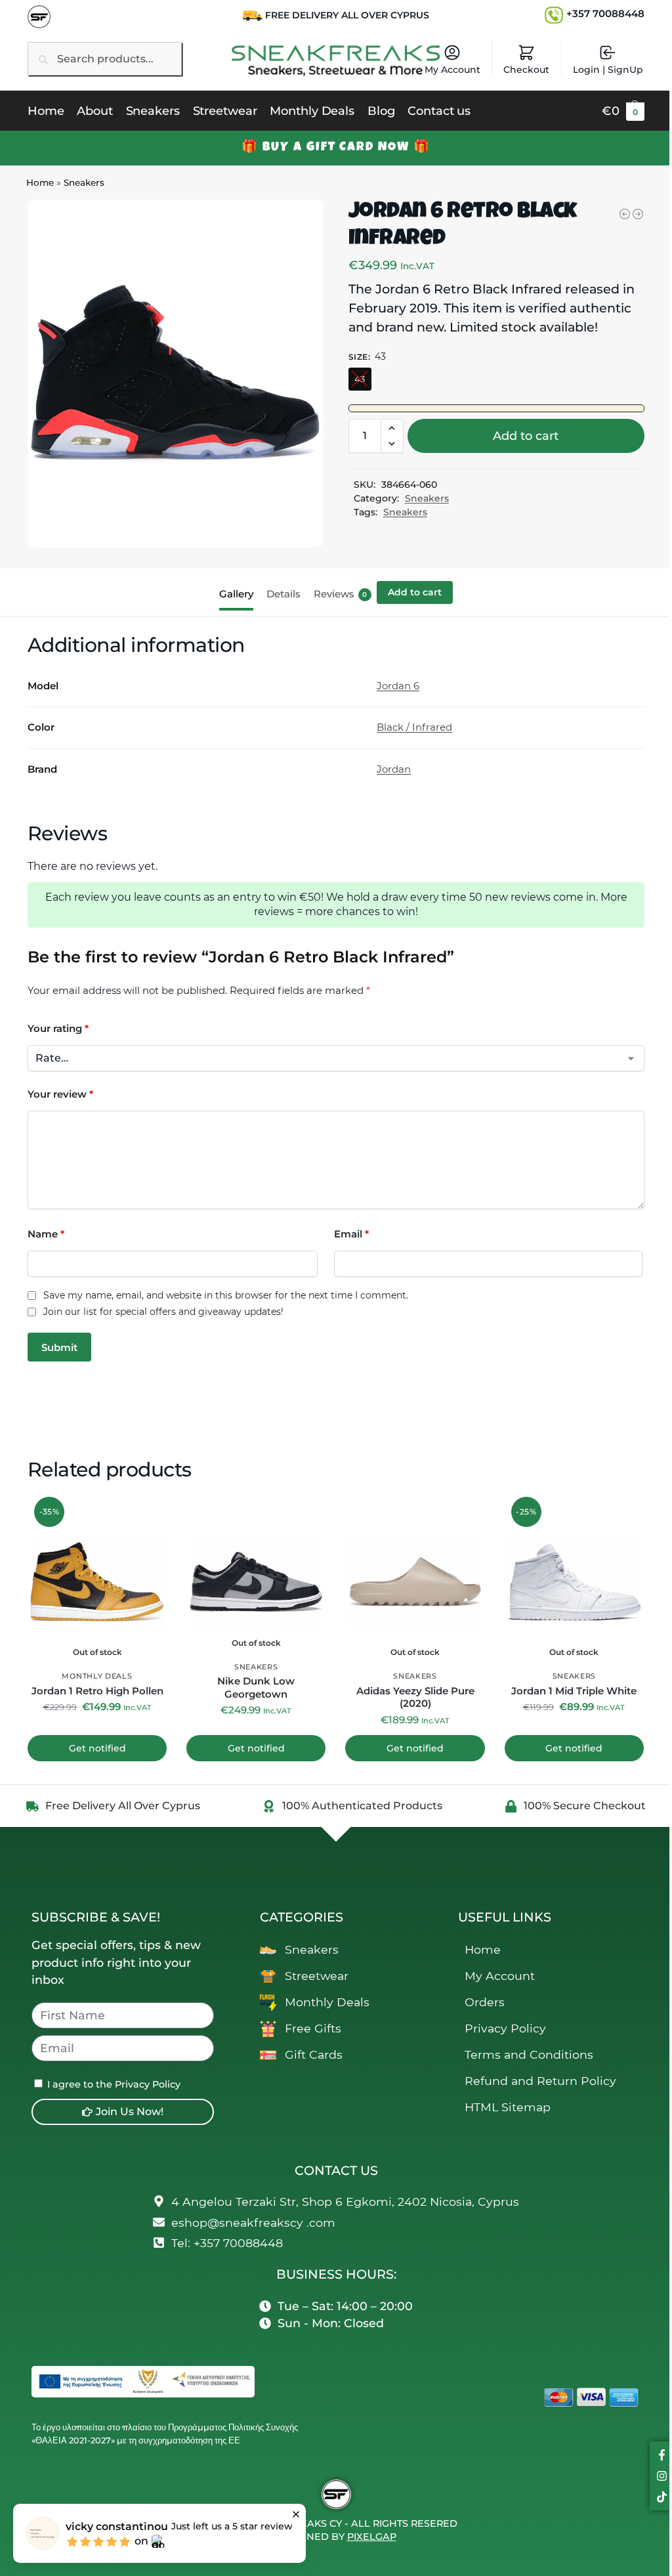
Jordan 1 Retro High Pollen (97, 1691)
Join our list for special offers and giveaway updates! (163, 1312)
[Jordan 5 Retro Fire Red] (625, 214)
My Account (452, 70)
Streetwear (317, 1976)
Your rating (58, 1028)
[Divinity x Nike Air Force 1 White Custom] (638, 214)
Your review (60, 1094)
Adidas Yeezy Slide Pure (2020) (415, 1697)
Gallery (236, 594)
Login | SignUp (608, 70)
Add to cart (526, 436)
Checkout (526, 70)
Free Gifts (313, 2028)
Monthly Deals (97, 1676)
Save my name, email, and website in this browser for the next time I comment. (226, 1296)
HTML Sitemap (508, 2107)
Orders (485, 2002)
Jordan (394, 769)
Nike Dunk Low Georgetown (256, 1687)
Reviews (341, 594)
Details (283, 594)
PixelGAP (372, 2537)
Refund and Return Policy (540, 2081)
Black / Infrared (414, 727)
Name (46, 1234)
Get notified (97, 1748)
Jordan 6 (398, 686)
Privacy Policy (505, 2028)
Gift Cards (314, 2054)
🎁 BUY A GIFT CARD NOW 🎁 (336, 148)
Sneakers (84, 182)
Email (351, 1234)
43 (360, 379)
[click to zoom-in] (176, 374)
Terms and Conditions (529, 2054)
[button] (623, 111)
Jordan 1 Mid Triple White (574, 1691)
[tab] (240, 593)
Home (40, 182)
